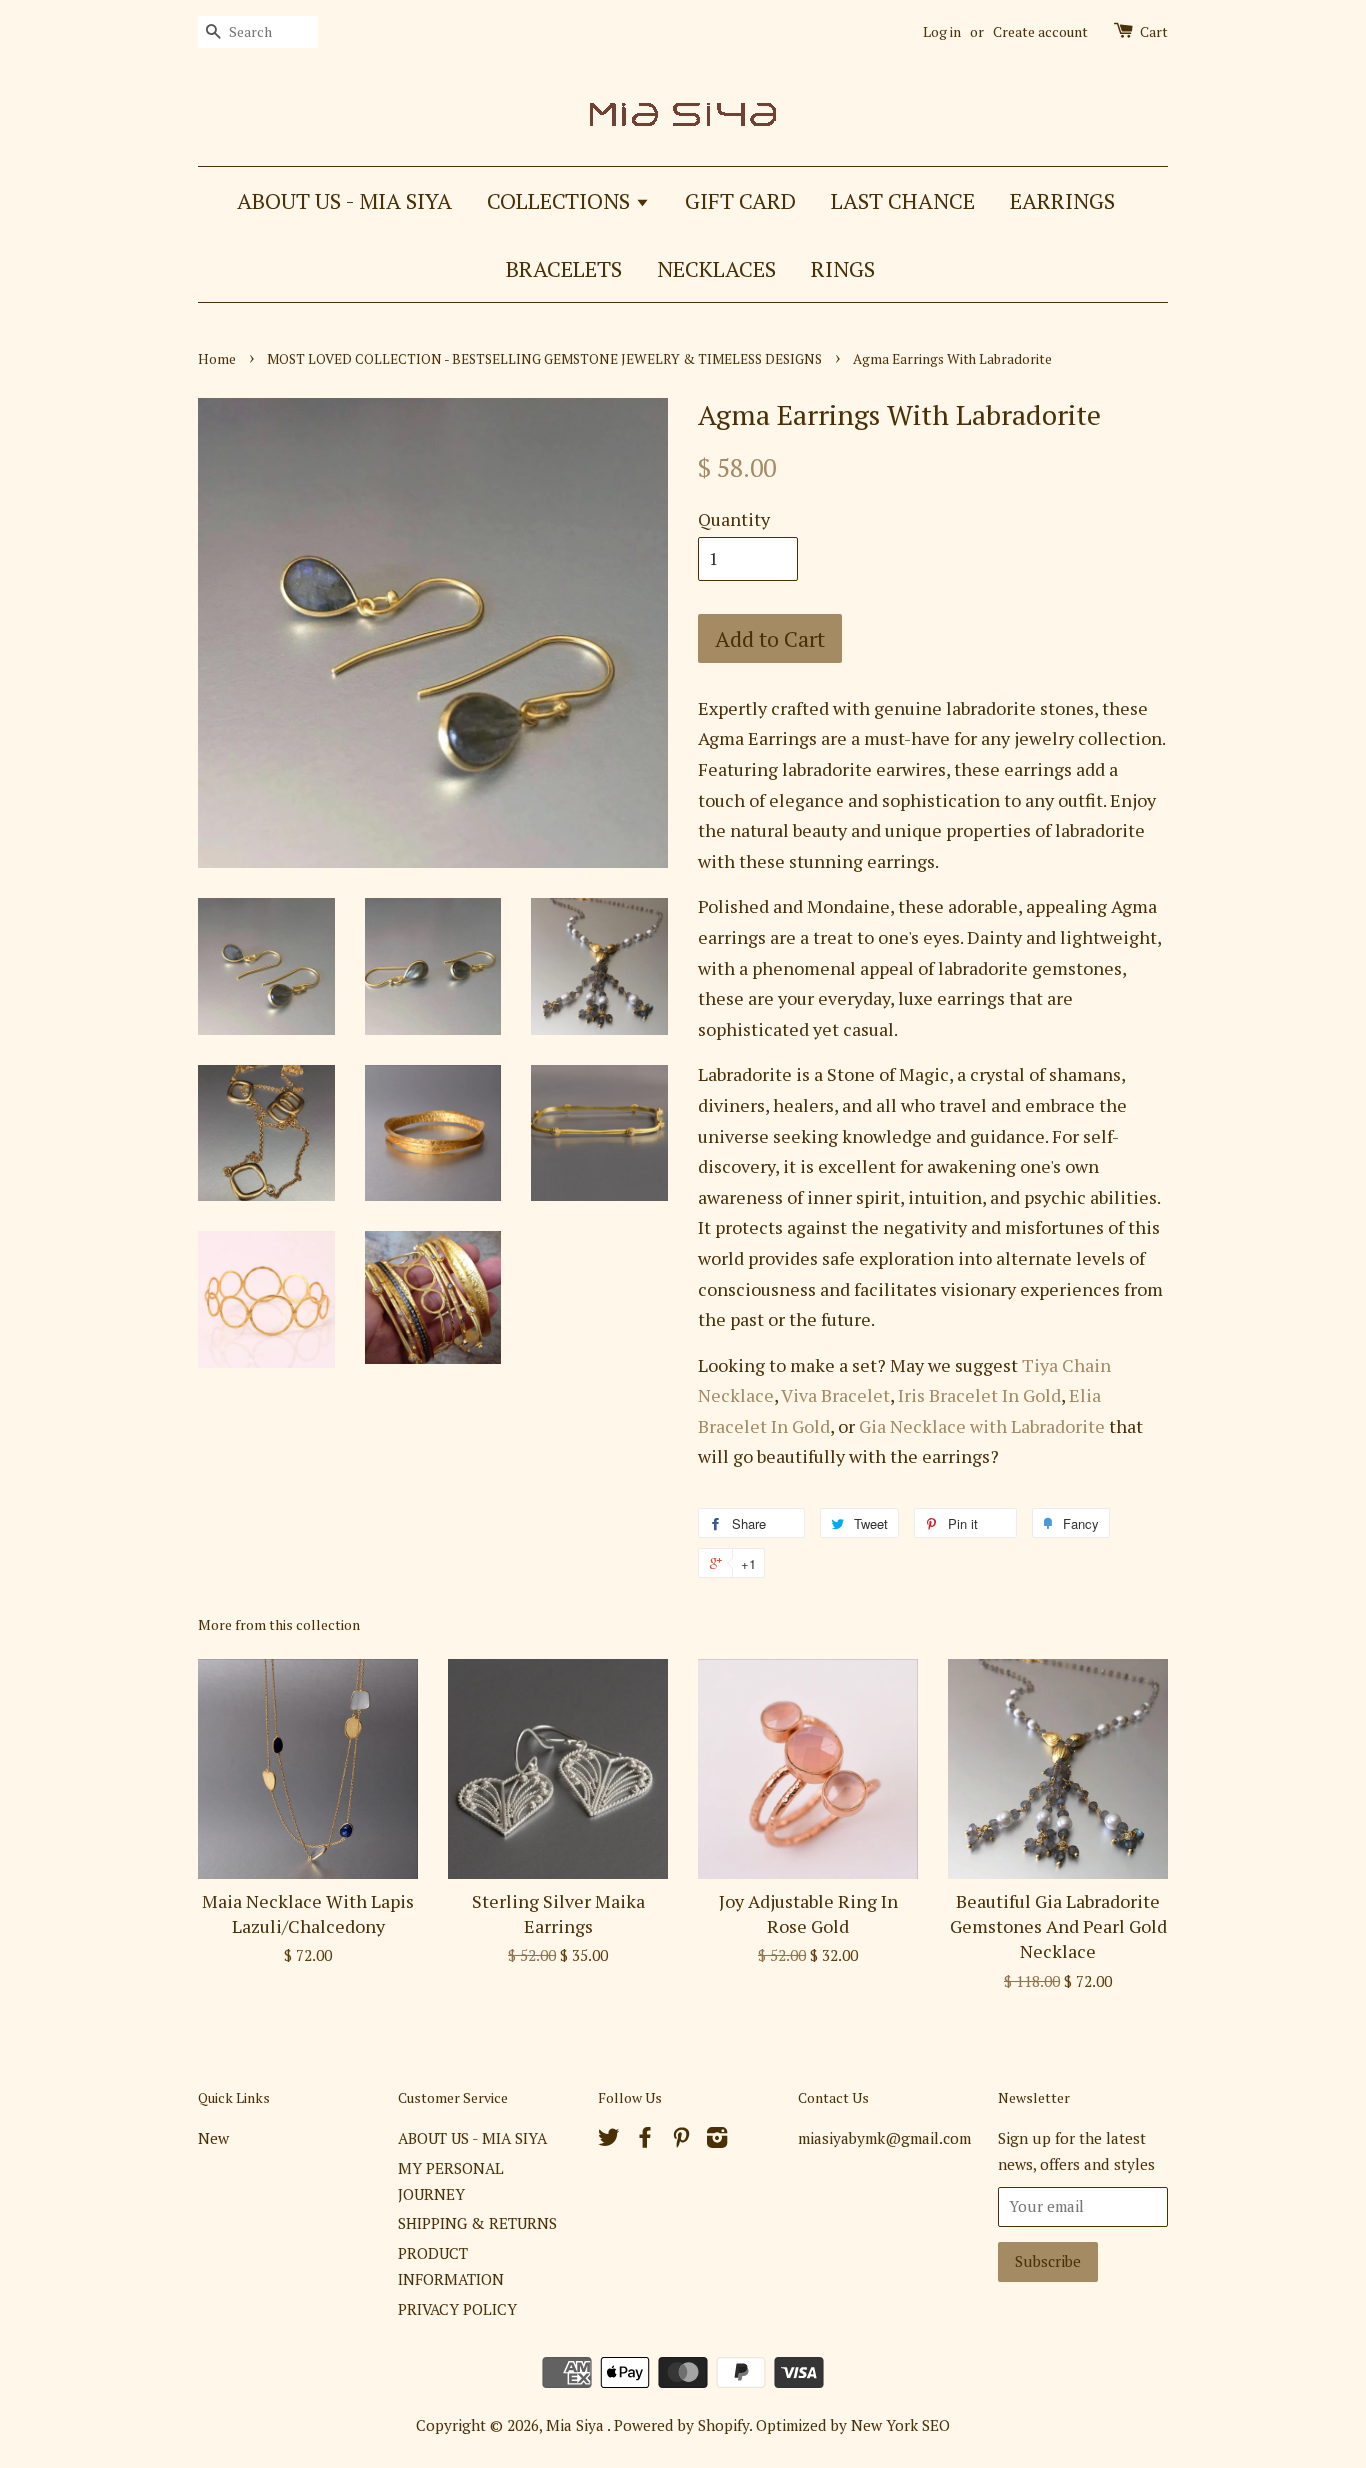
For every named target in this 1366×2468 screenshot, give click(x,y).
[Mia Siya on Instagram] (717, 2140)
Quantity (734, 519)
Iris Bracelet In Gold (979, 1395)
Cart (1154, 31)
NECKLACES (716, 268)
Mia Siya (576, 2425)
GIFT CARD (740, 200)
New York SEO (900, 2425)
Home (217, 359)
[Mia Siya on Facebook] (645, 2140)
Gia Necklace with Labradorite (982, 1426)
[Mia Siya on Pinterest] (681, 2140)
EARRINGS (1062, 200)
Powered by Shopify (681, 2425)
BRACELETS (564, 268)
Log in (942, 31)
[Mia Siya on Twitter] (609, 2140)
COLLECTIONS (561, 200)
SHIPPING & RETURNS (477, 2223)
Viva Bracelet (835, 1395)
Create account (1040, 31)
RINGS (843, 268)
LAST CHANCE (903, 200)
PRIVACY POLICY (457, 2309)
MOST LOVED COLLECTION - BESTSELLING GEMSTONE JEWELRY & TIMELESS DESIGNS (544, 359)
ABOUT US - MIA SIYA (344, 200)
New (213, 2138)
